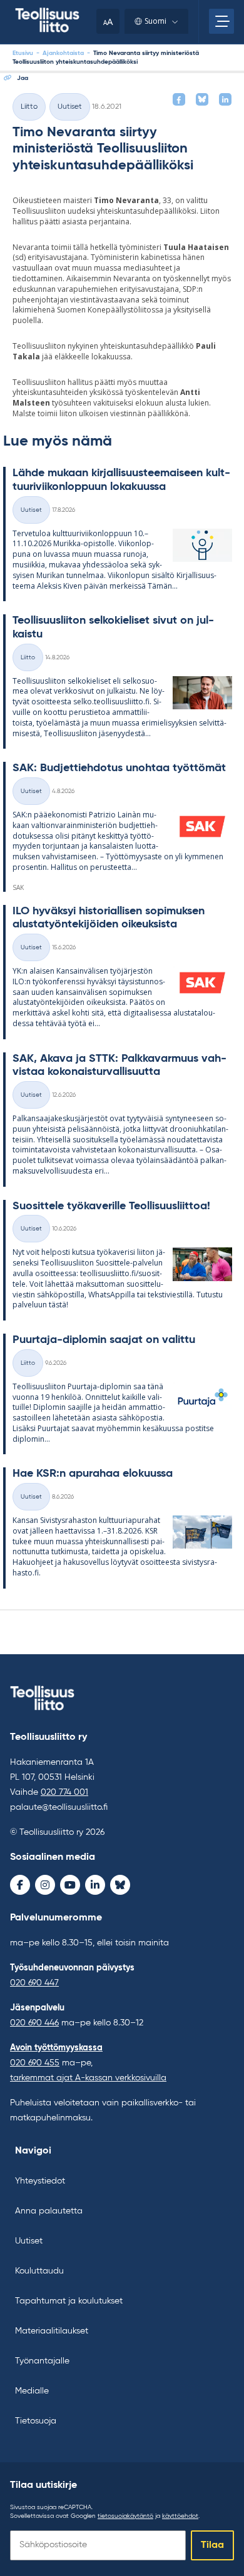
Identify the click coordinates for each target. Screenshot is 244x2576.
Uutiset (70, 107)
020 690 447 (34, 1983)
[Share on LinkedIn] (225, 99)
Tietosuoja (36, 2421)
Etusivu (23, 53)
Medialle (32, 2391)
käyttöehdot (180, 2516)
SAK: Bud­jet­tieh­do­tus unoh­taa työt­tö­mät (119, 768)
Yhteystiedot (40, 2181)
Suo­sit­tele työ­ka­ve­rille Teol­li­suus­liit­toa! (111, 1206)
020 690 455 (35, 2063)
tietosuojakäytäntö (125, 2516)
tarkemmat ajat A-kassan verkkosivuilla (88, 2078)
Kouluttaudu (39, 2271)
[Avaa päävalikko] (221, 21)
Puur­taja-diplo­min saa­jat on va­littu (104, 1340)
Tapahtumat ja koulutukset (69, 2301)
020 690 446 (34, 2023)
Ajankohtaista (63, 53)
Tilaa (212, 2545)
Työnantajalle (42, 2361)
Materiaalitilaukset (52, 2331)
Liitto (29, 107)
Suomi (155, 21)
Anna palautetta (49, 2211)
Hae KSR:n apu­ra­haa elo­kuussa (93, 1474)
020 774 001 (64, 1792)
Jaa (23, 78)
